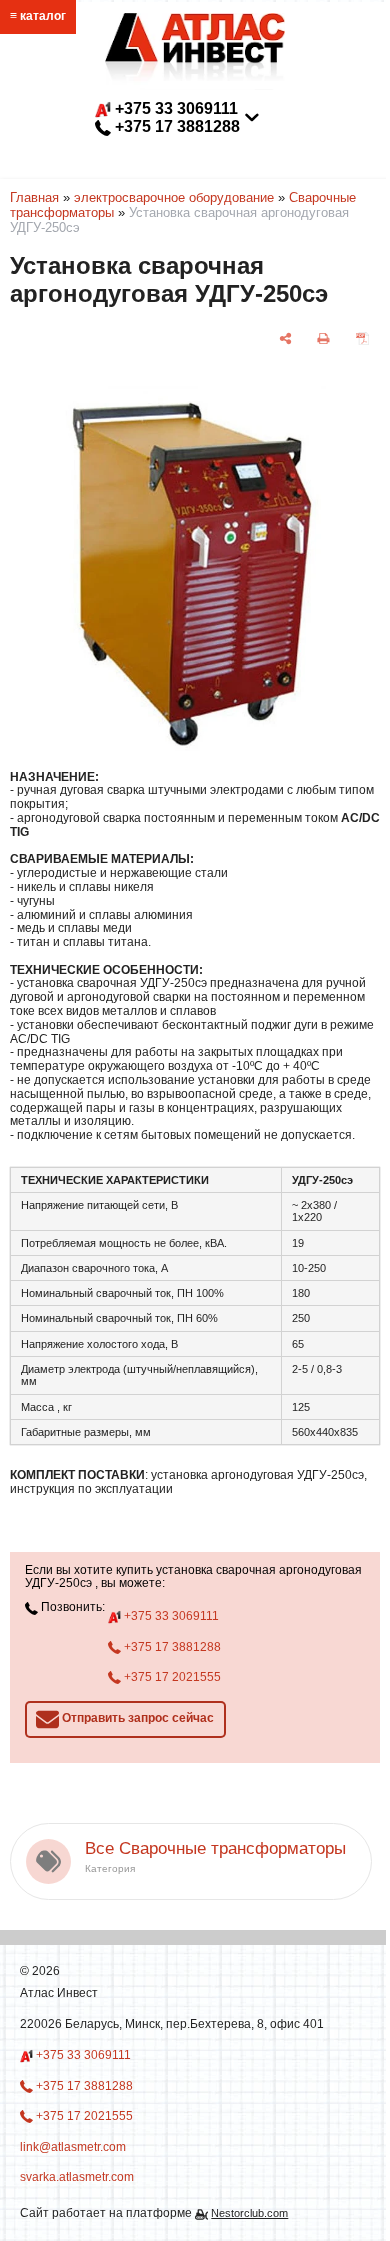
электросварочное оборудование (174, 197)
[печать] (323, 338)
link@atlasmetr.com (183, 144)
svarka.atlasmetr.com (77, 2177)
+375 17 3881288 (171, 1647)
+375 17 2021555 (171, 1677)
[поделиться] (285, 338)
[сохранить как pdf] (362, 338)
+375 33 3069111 (170, 1616)
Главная (34, 197)
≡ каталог (38, 16)
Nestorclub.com (249, 2213)
